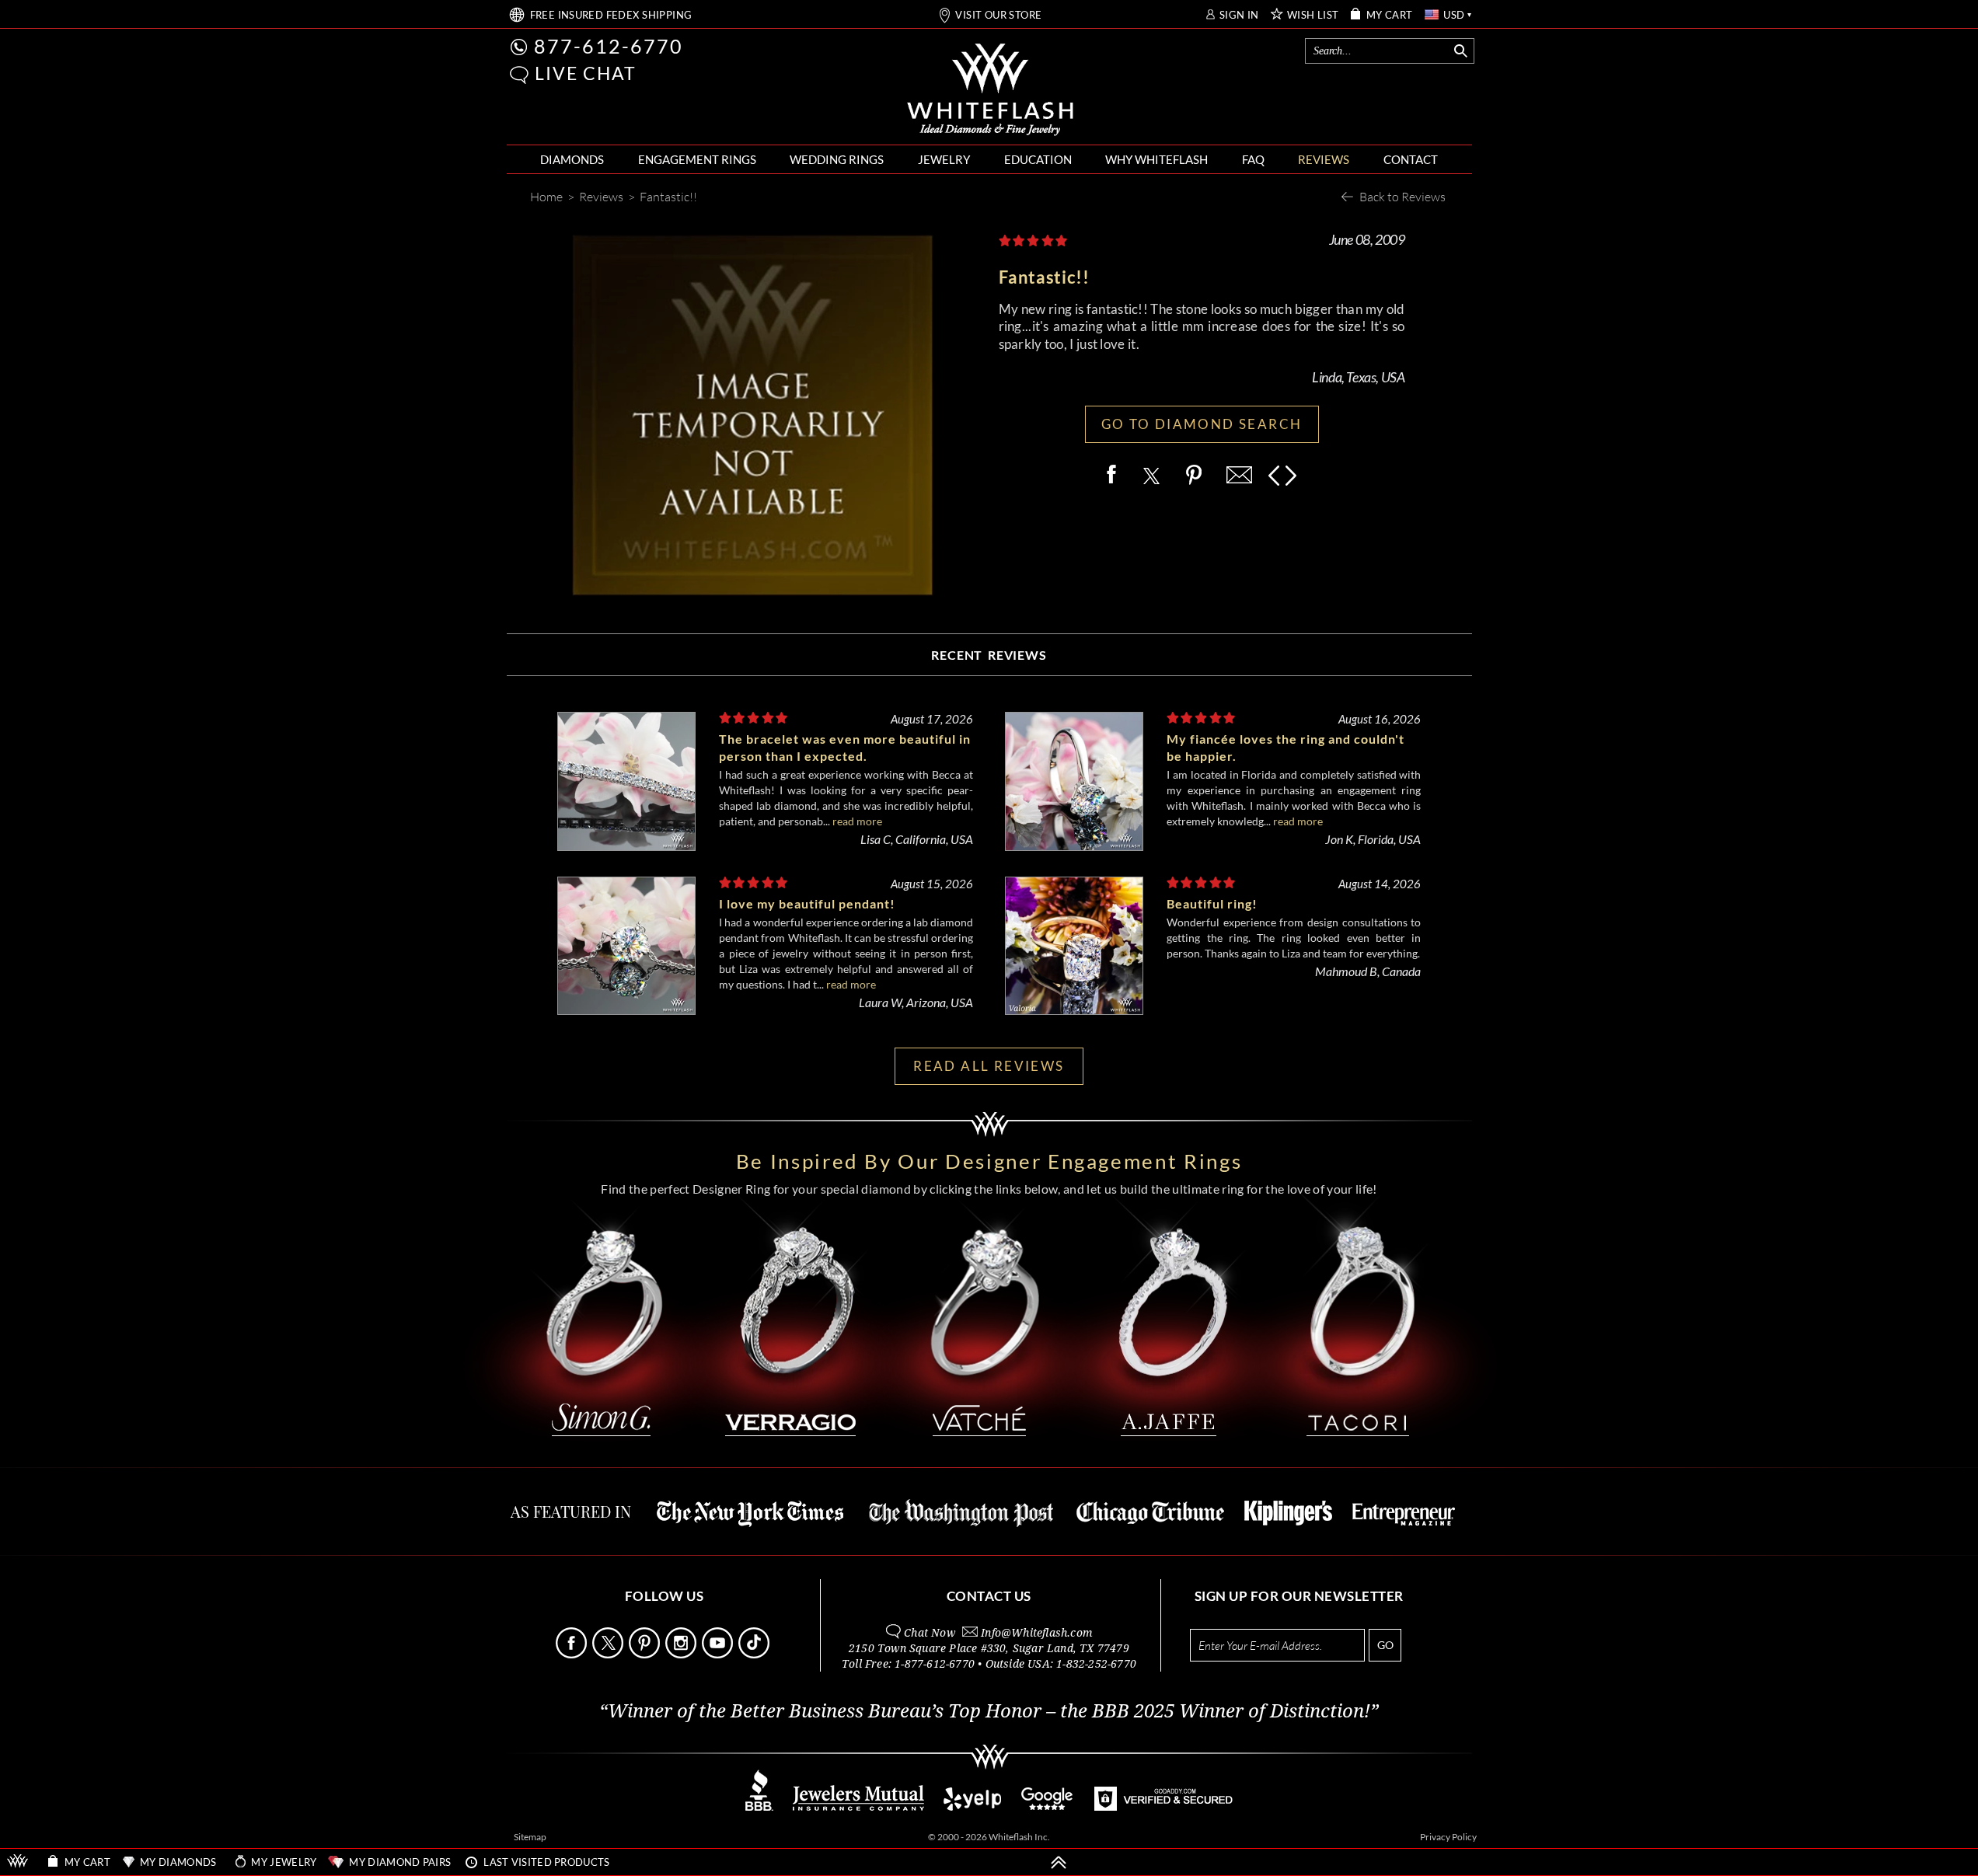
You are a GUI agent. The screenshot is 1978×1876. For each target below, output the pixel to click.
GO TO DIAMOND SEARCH (1202, 424)
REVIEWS (1324, 159)
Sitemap (530, 1837)
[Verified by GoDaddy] (1163, 1806)
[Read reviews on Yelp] (972, 1806)
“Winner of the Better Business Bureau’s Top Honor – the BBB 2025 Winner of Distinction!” (989, 1711)
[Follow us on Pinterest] (646, 1654)
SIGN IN (1239, 15)
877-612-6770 (609, 46)
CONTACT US (989, 1596)
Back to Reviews (1402, 196)
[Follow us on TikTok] (755, 1654)
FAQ (1253, 159)
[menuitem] (572, 160)
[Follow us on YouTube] (719, 1654)
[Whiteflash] (990, 90)
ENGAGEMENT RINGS (697, 159)
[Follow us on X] (609, 1654)
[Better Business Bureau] (759, 1806)
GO (1385, 1645)
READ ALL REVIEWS (989, 1066)
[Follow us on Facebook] (573, 1654)
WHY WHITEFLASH (1156, 159)
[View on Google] (1048, 1806)
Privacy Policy (1448, 1837)
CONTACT (1411, 159)
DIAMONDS (572, 159)
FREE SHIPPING (611, 15)
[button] (519, 75)
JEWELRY (944, 159)
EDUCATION (1038, 159)
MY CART (1390, 15)
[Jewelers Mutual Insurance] (858, 1806)
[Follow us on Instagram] (682, 1654)
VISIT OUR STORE (998, 15)
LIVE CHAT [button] (586, 73)
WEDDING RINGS (837, 159)
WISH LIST (1313, 15)
